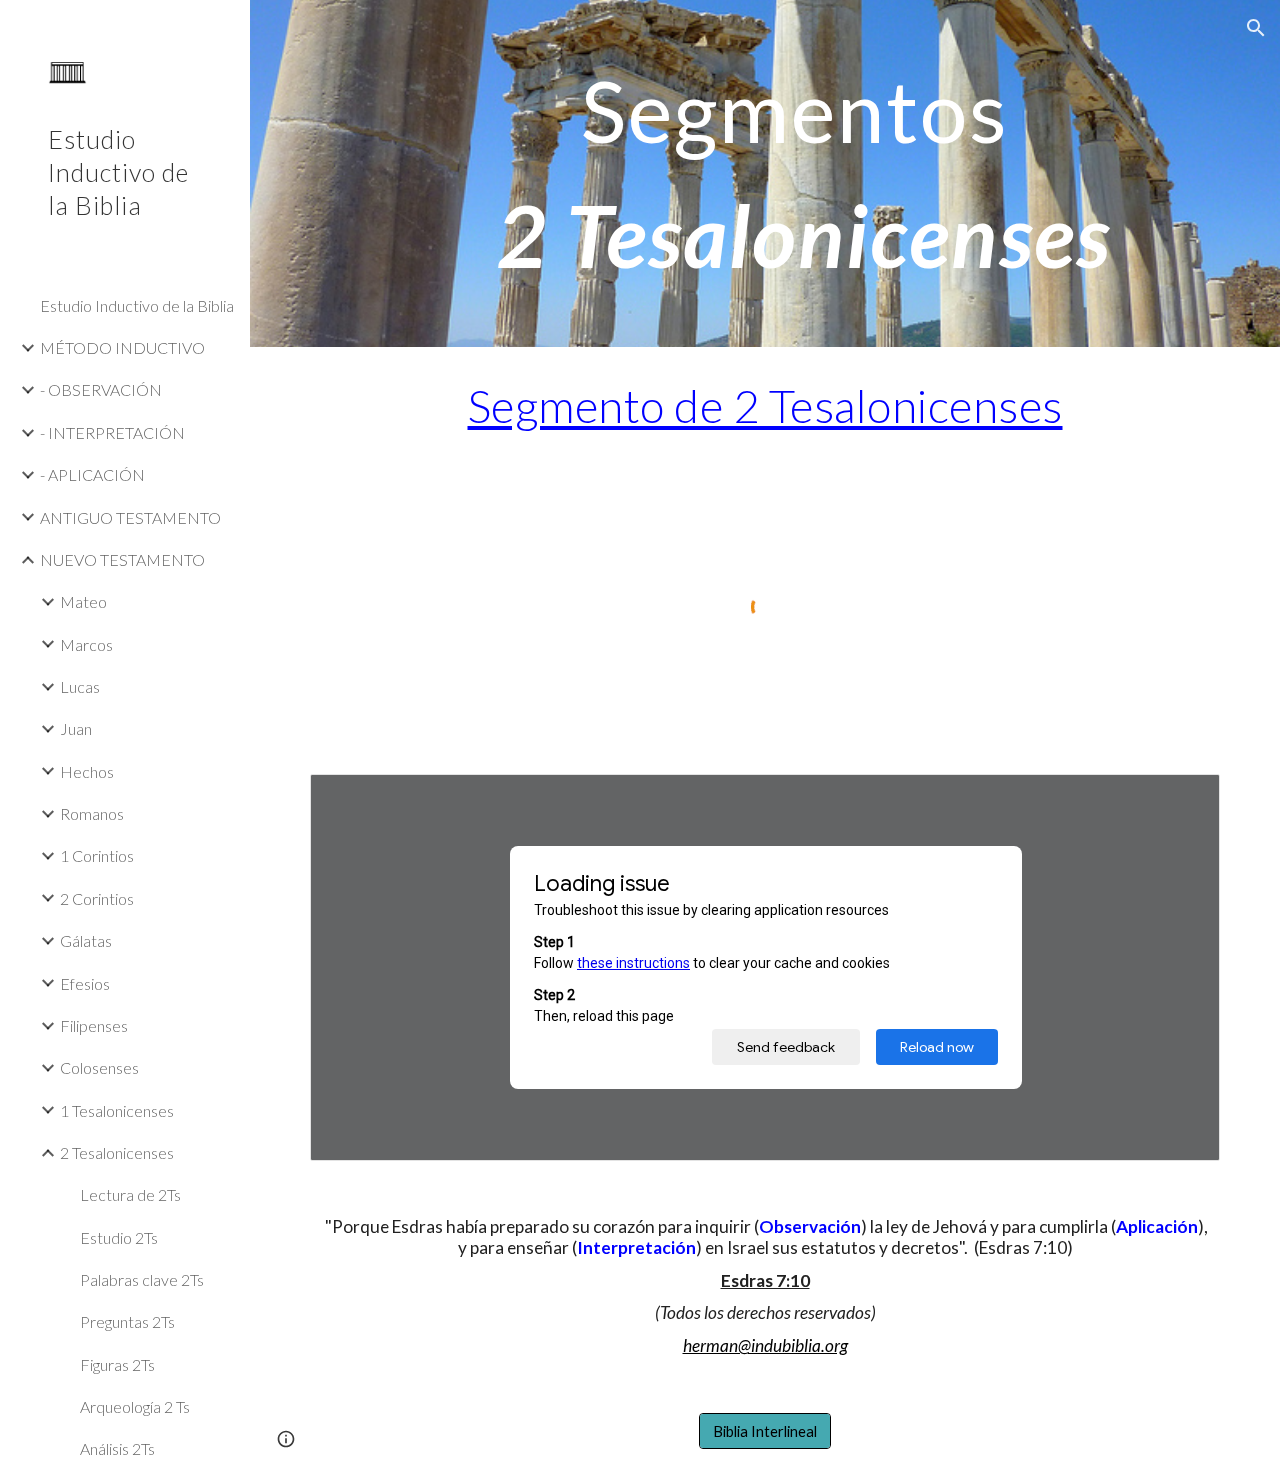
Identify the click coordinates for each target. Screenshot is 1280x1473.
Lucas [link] (80, 686)
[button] (1256, 28)
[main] (804, 173)
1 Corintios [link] (97, 855)
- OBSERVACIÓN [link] (101, 389)
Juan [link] (76, 728)
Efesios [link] (85, 983)
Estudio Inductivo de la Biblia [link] (137, 305)
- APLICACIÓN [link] (92, 474)
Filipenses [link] (94, 1025)
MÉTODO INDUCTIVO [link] (122, 347)
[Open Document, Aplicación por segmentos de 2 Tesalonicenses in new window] (1182, 800)
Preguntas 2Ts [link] (127, 1321)
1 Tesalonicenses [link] (117, 1110)
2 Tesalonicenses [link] (117, 1152)
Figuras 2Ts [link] (117, 1364)
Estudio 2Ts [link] (119, 1237)
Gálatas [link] (86, 940)
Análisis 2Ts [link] (117, 1448)
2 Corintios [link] (97, 898)
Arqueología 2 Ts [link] (135, 1406)
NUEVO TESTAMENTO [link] (122, 559)
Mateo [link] (83, 601)
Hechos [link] (87, 771)
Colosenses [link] (99, 1067)
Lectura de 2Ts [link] (130, 1194)
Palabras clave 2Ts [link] (142, 1279)
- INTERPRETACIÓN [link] (112, 432)
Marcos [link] (86, 644)
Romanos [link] (92, 813)
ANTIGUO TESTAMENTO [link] (130, 517)
